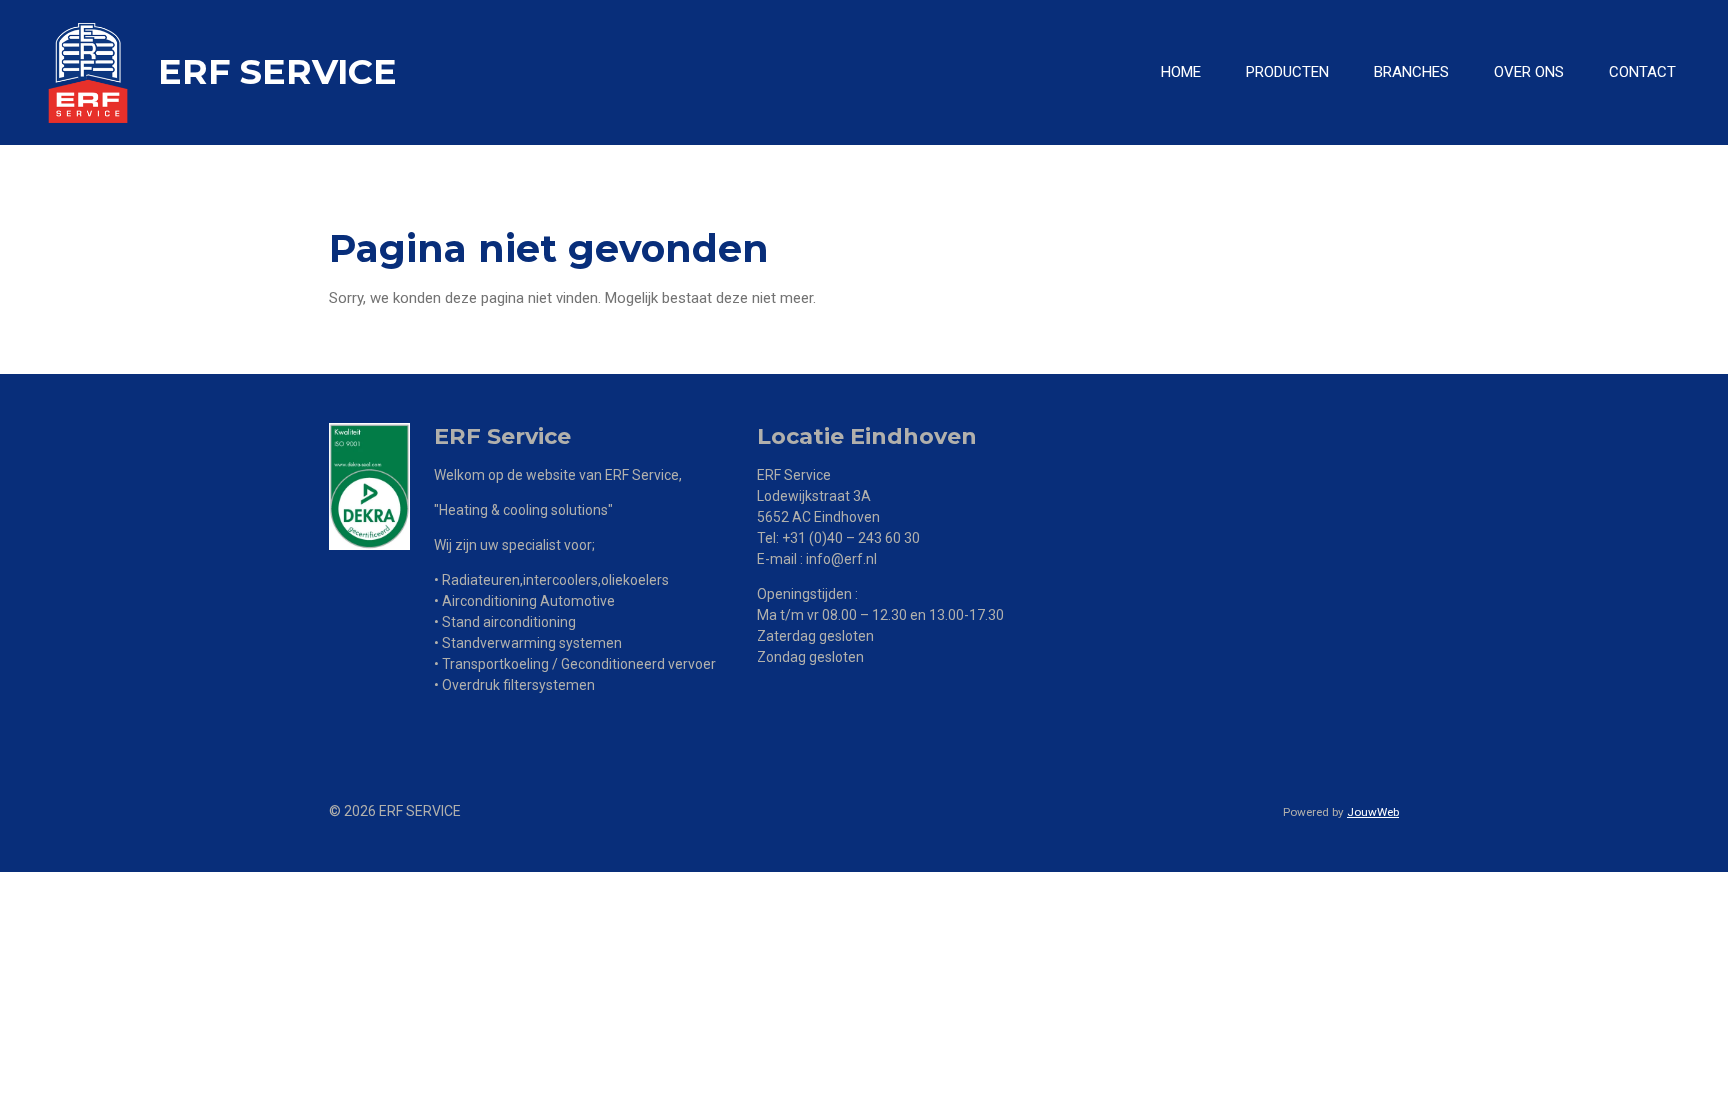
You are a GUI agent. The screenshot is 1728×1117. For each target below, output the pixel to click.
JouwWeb (1373, 812)
